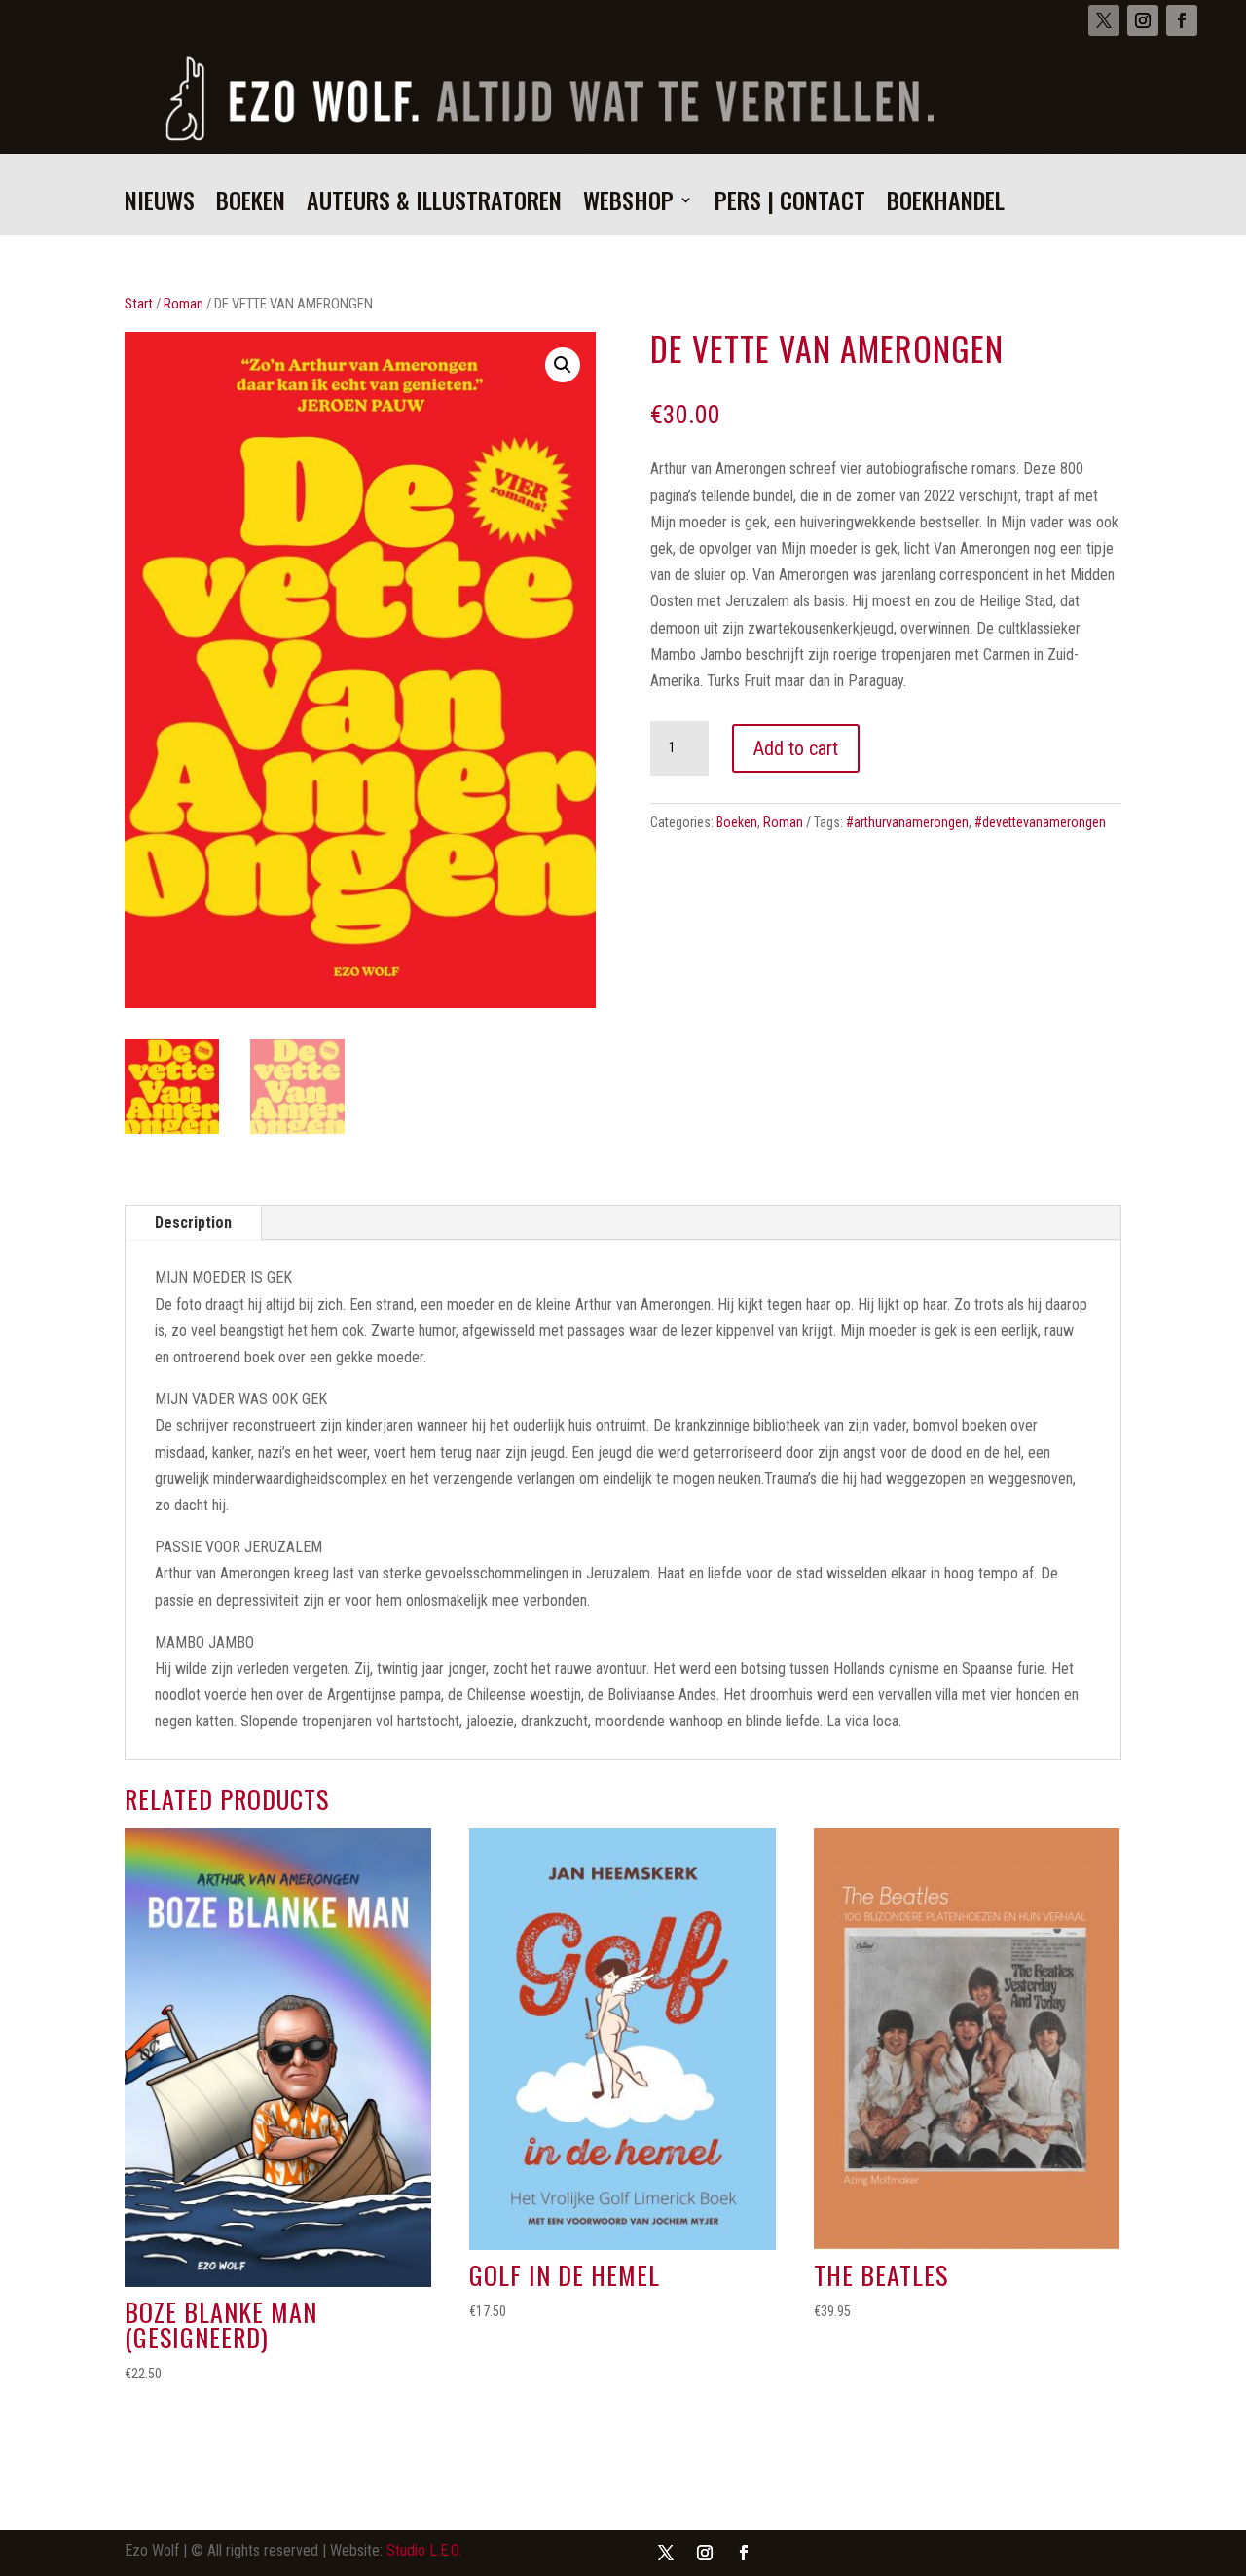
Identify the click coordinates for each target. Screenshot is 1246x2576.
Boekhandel (946, 205)
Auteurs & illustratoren (434, 205)
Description (193, 1223)
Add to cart (796, 748)
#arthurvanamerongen (907, 822)
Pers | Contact (790, 205)
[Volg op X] (1104, 20)
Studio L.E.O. (424, 2550)
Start (139, 304)
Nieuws (160, 205)
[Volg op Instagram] (1143, 20)
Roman (183, 304)
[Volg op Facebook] (1182, 20)
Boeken (251, 205)
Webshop (628, 205)
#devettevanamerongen (1040, 822)
